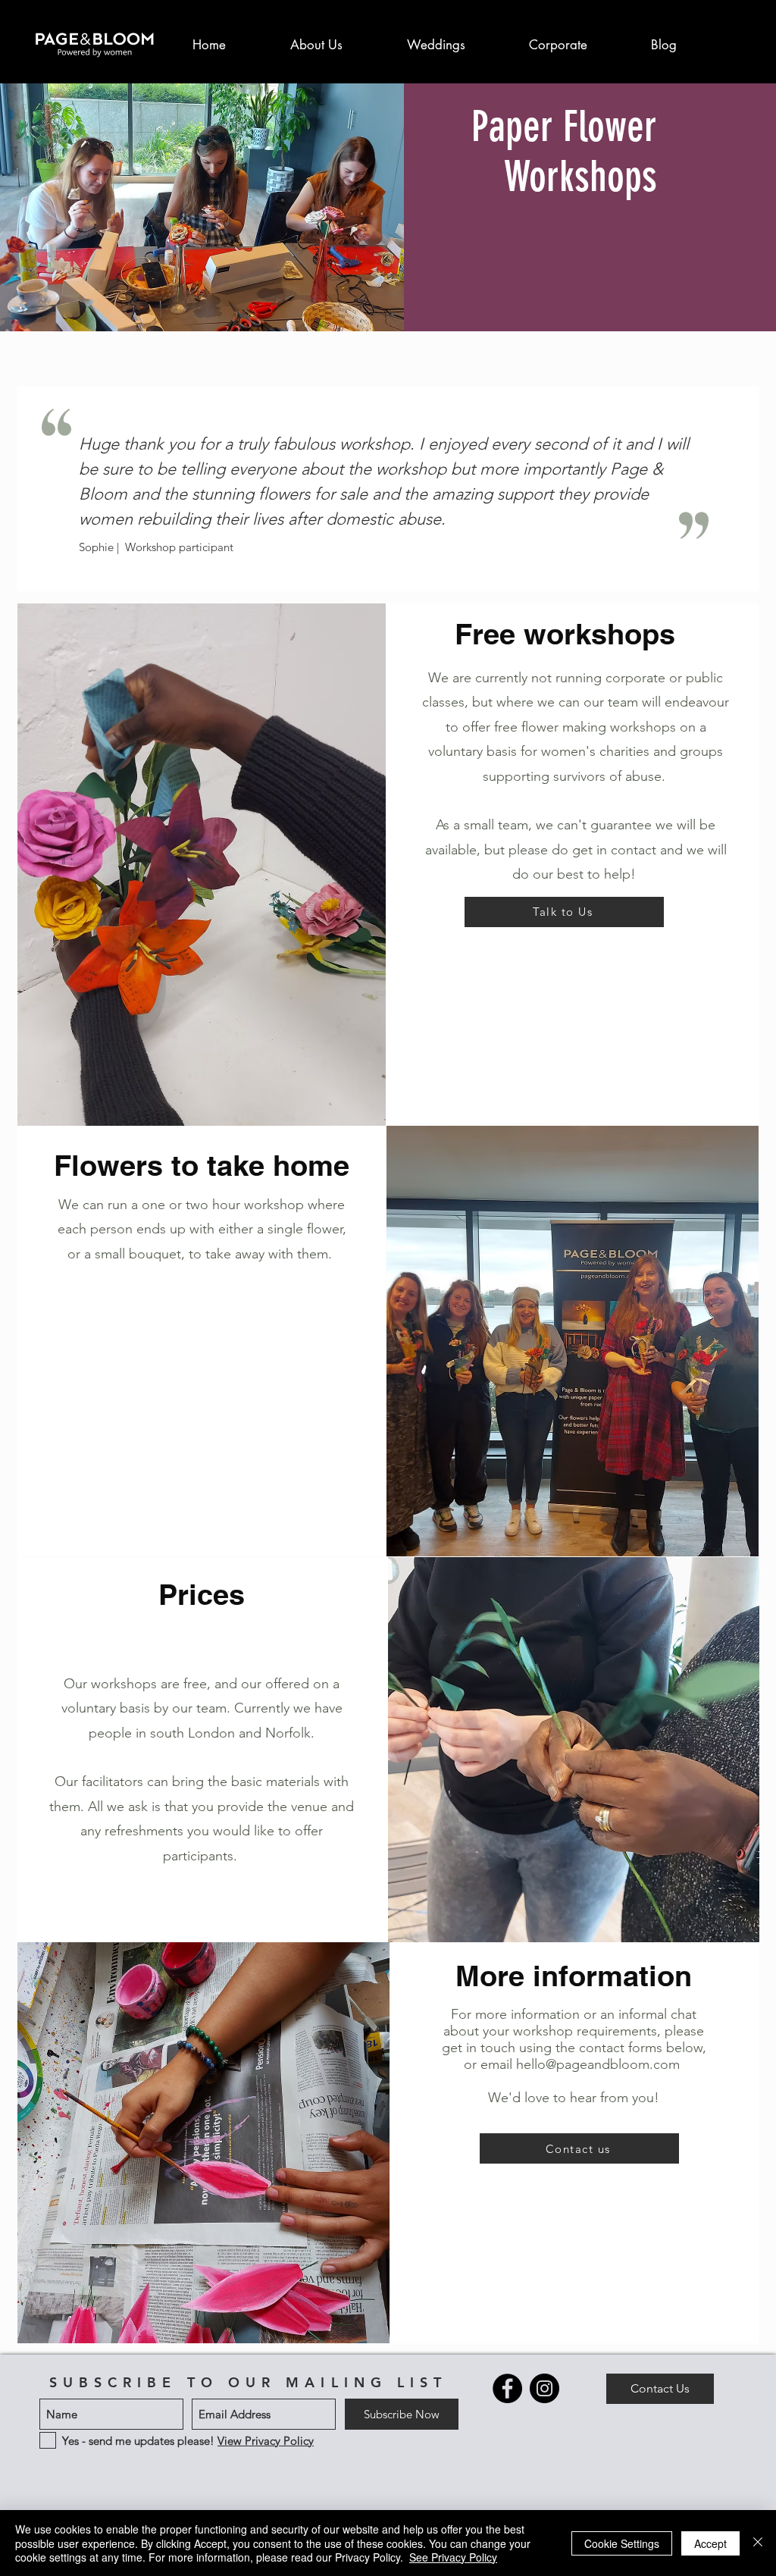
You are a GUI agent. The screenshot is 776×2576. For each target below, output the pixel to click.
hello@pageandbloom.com (598, 2064)
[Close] (758, 2543)
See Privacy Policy (453, 2557)
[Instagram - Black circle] (544, 2388)
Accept (710, 2543)
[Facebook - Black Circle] (507, 2388)
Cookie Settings (622, 2543)
